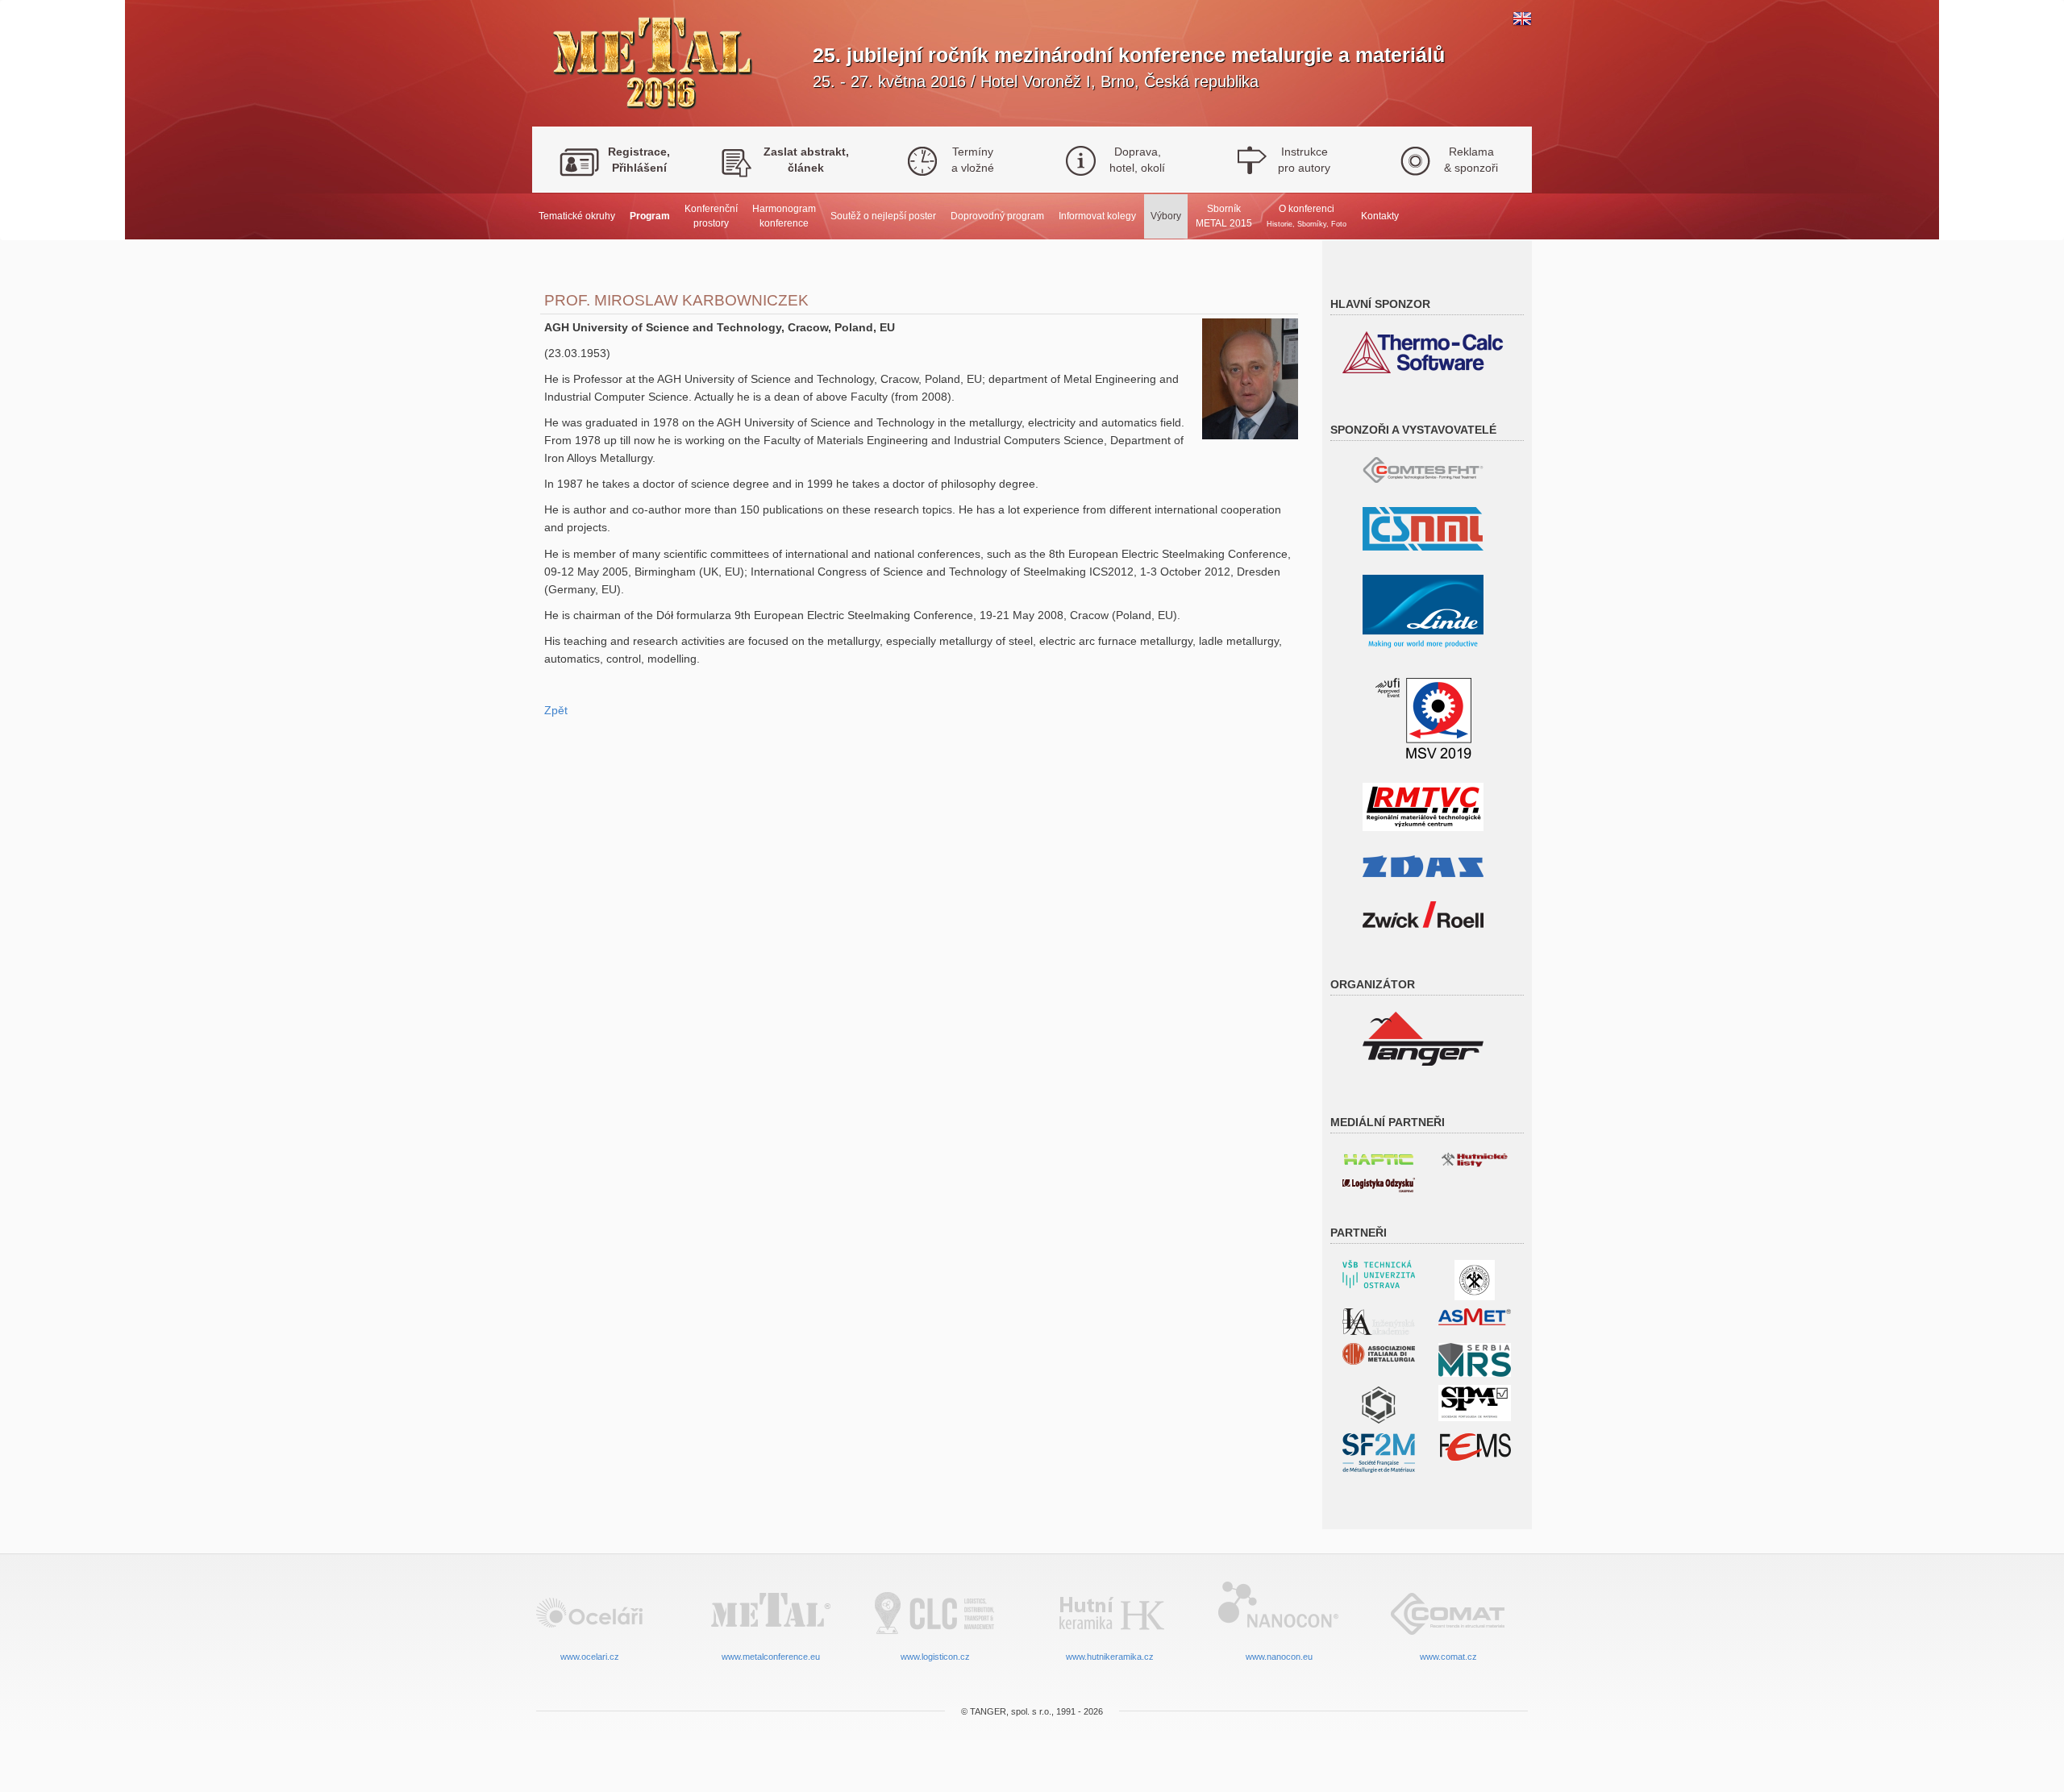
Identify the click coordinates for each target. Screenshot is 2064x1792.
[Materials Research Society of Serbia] (1475, 1359)
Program (650, 216)
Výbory (1166, 216)
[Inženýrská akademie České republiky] (1379, 1321)
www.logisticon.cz (935, 1657)
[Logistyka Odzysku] (1379, 1184)
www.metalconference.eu (771, 1657)
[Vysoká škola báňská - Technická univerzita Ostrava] (1379, 1273)
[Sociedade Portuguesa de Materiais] (1475, 1402)
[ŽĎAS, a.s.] (1423, 865)
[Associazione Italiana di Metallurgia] (1379, 1353)
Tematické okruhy (577, 216)
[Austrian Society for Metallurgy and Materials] (1475, 1316)
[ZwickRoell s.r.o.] (1423, 914)
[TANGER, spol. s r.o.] (1423, 1038)
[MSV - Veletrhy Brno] (1423, 717)
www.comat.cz (1448, 1657)
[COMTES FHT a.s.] (1423, 469)
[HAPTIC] (1379, 1156)
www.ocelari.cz (590, 1657)
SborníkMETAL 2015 (1224, 216)
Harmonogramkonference (784, 216)
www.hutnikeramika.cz (1110, 1657)
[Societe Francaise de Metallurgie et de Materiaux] (1379, 1452)
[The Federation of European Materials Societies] (1475, 1446)
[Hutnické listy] (1475, 1158)
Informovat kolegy (1097, 216)
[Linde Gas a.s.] (1423, 613)
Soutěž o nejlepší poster (883, 216)
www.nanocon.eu (1279, 1657)
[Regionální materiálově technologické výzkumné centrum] (1423, 806)
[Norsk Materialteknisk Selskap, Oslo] (1379, 1404)
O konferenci (1307, 215)
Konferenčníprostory (711, 216)
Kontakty (1380, 216)
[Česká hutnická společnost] (1475, 1279)
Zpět (556, 710)
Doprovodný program (997, 216)
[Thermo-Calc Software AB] (1423, 351)
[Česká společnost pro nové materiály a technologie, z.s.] (1423, 528)
